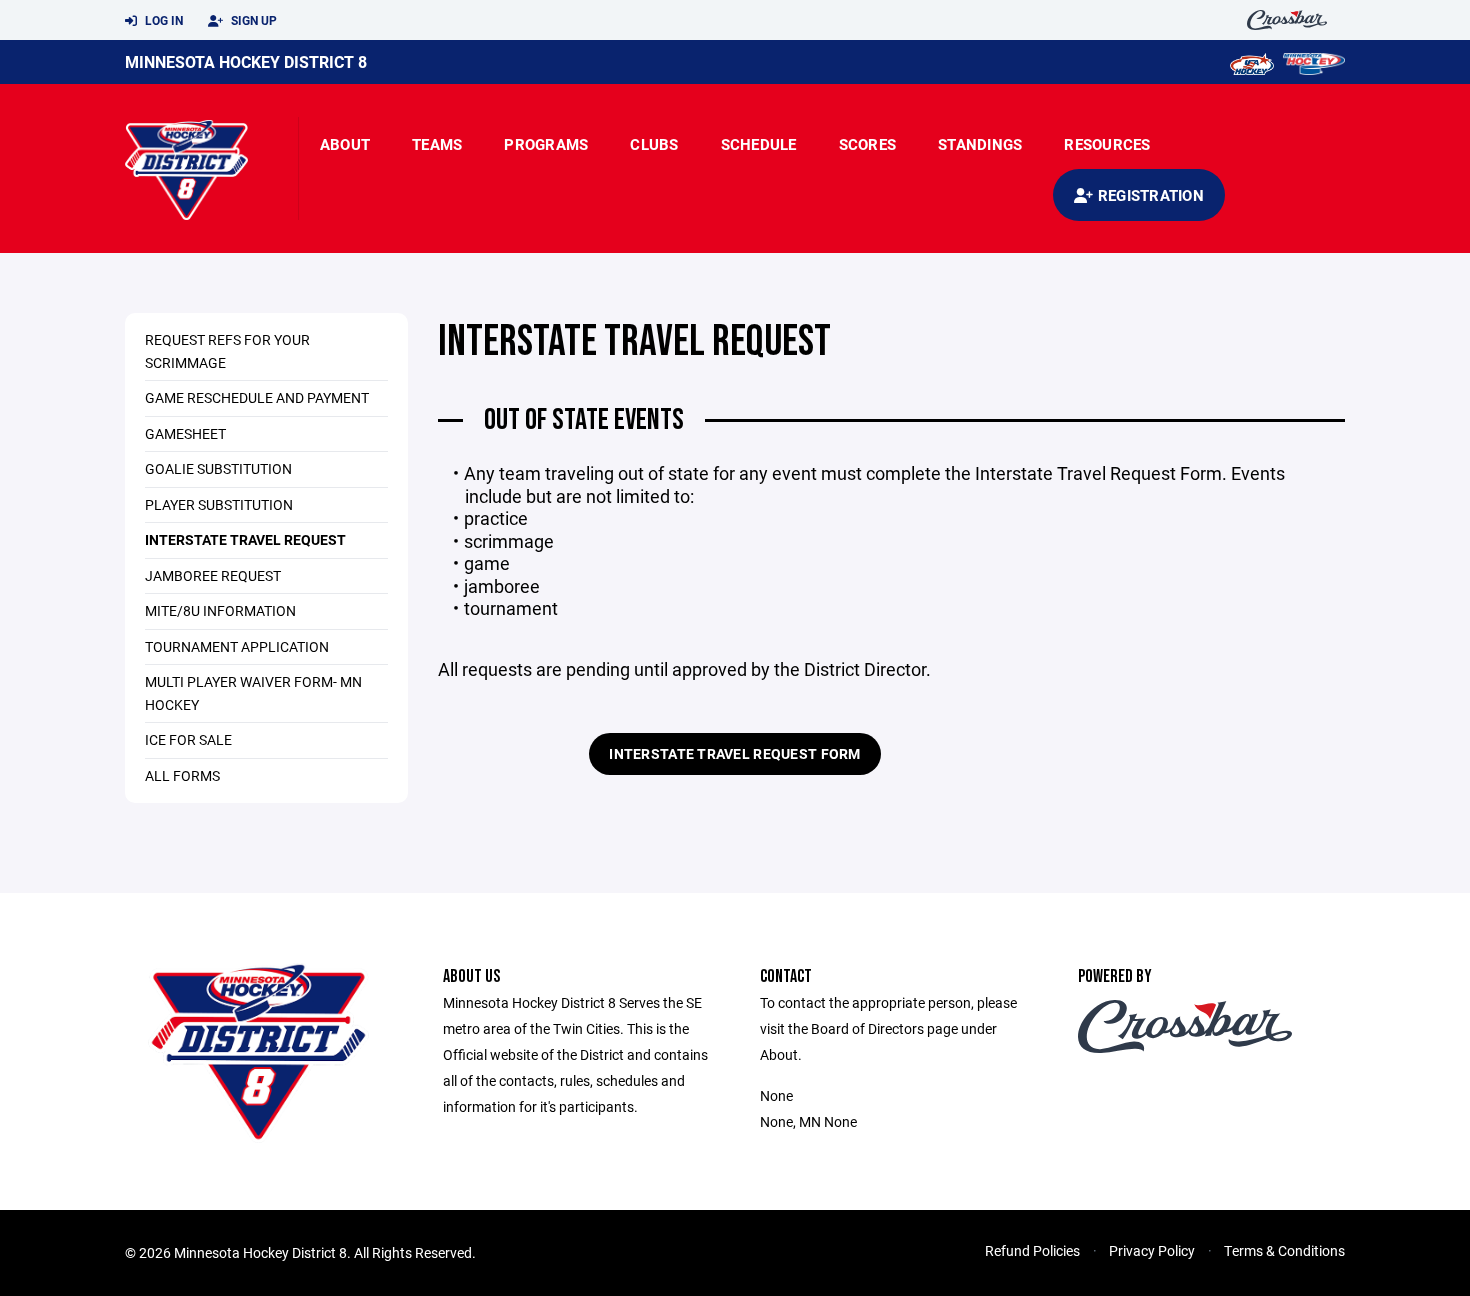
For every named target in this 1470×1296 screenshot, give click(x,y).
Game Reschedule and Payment (257, 397)
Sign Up (252, 20)
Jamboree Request (213, 575)
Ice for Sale (188, 739)
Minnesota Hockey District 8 (246, 61)
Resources (1107, 144)
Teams (437, 144)
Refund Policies (1032, 1250)
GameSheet (185, 433)
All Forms (182, 775)
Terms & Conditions (1284, 1250)
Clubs (654, 144)
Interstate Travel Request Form (734, 753)
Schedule (759, 144)
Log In (162, 20)
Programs (546, 144)
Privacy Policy (1152, 1250)
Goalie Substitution (218, 468)
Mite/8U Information (220, 610)
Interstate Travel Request (245, 539)
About (345, 144)
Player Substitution (219, 504)
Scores (868, 144)
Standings (980, 144)
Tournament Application (237, 646)
